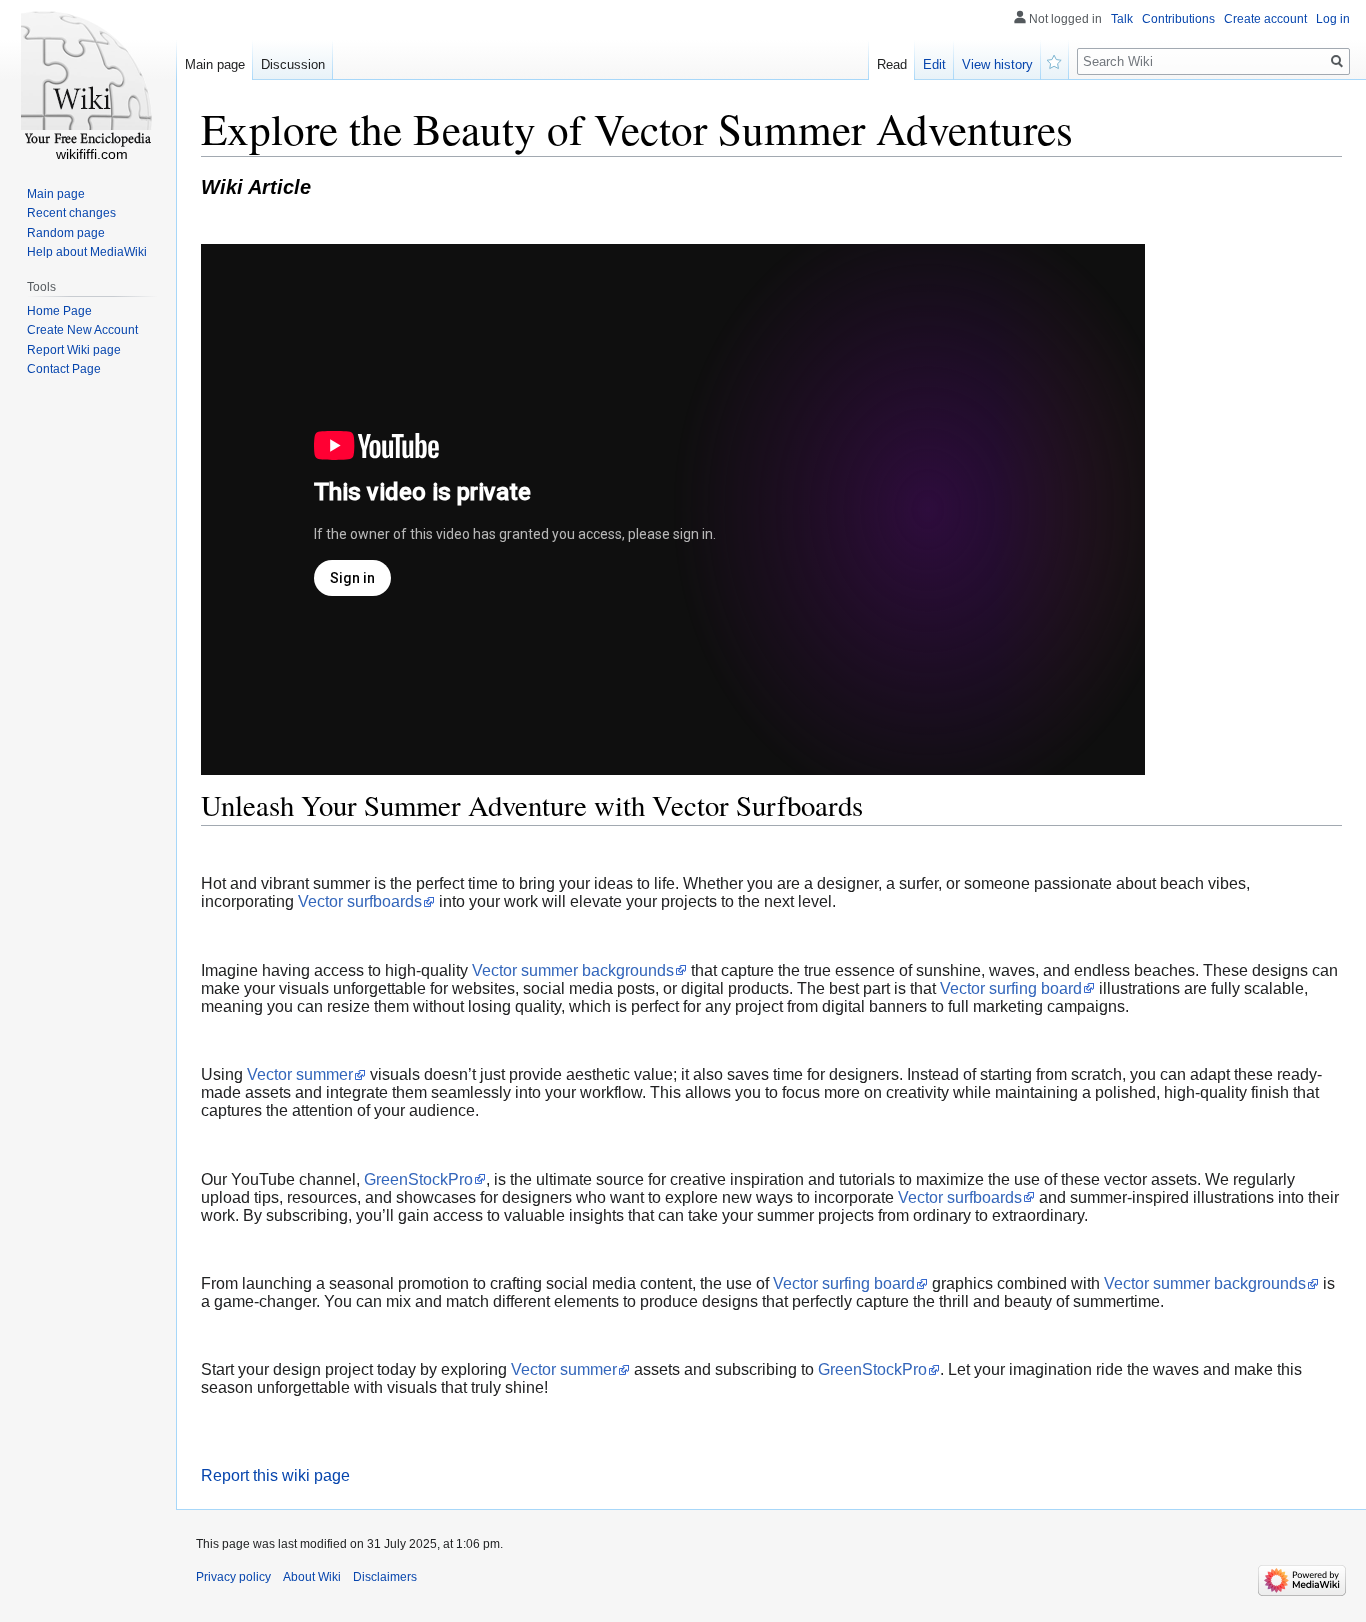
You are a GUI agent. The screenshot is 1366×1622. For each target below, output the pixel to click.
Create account (1265, 19)
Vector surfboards (360, 901)
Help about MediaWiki (87, 252)
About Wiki (312, 1577)
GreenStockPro (418, 1179)
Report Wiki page (74, 350)
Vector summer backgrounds (573, 970)
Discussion (293, 64)
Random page (66, 233)
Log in (1333, 19)
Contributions (1178, 19)
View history (997, 64)
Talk (1122, 19)
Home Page (59, 311)
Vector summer (300, 1074)
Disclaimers (385, 1577)
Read (892, 64)
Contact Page (64, 369)
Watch (1055, 60)
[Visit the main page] (88, 80)
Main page (215, 64)
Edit (934, 64)
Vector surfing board (1011, 988)
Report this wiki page (275, 1475)
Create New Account (82, 330)
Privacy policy (233, 1577)
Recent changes (71, 213)
